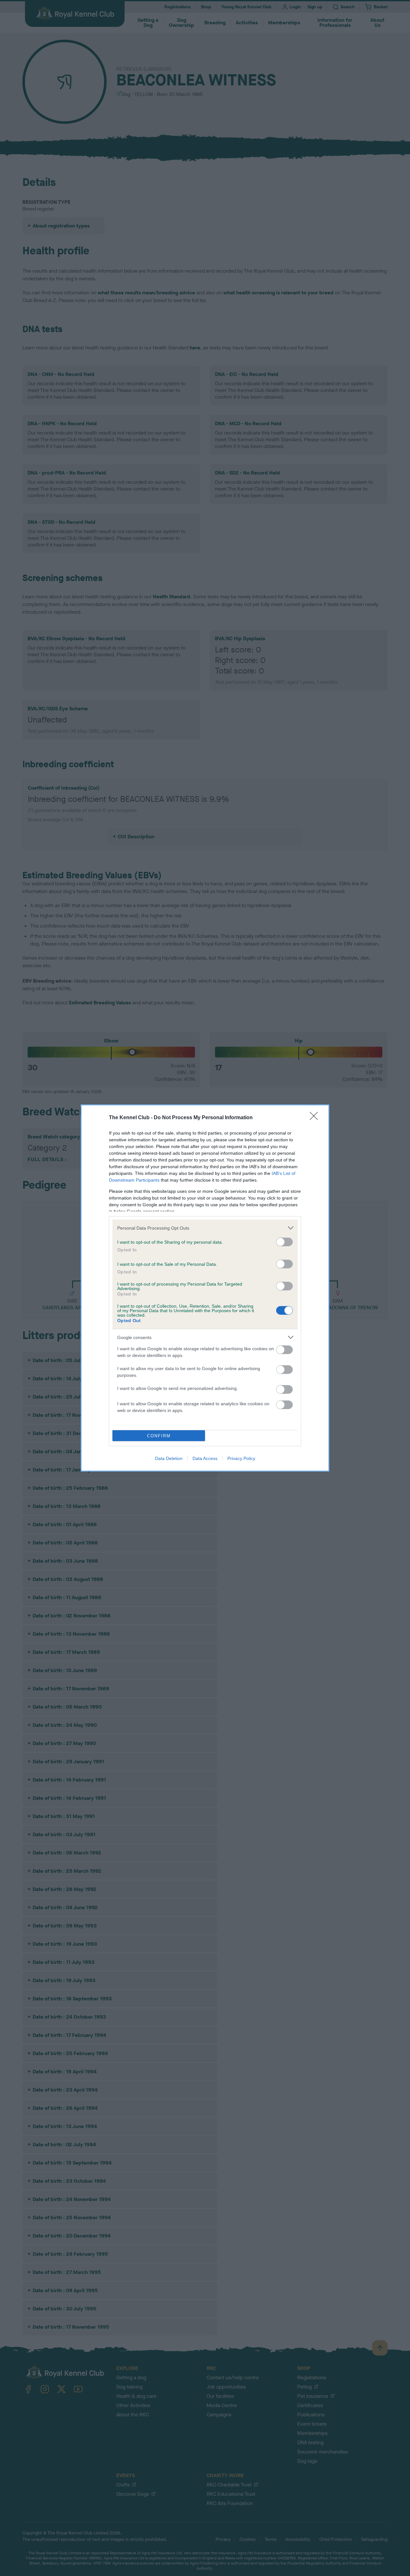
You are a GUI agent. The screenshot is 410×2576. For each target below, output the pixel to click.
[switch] (284, 1242)
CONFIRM (159, 1436)
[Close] (316, 1118)
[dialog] (205, 1288)
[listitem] (205, 1228)
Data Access (205, 1458)
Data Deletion (169, 1458)
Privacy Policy (241, 1458)
